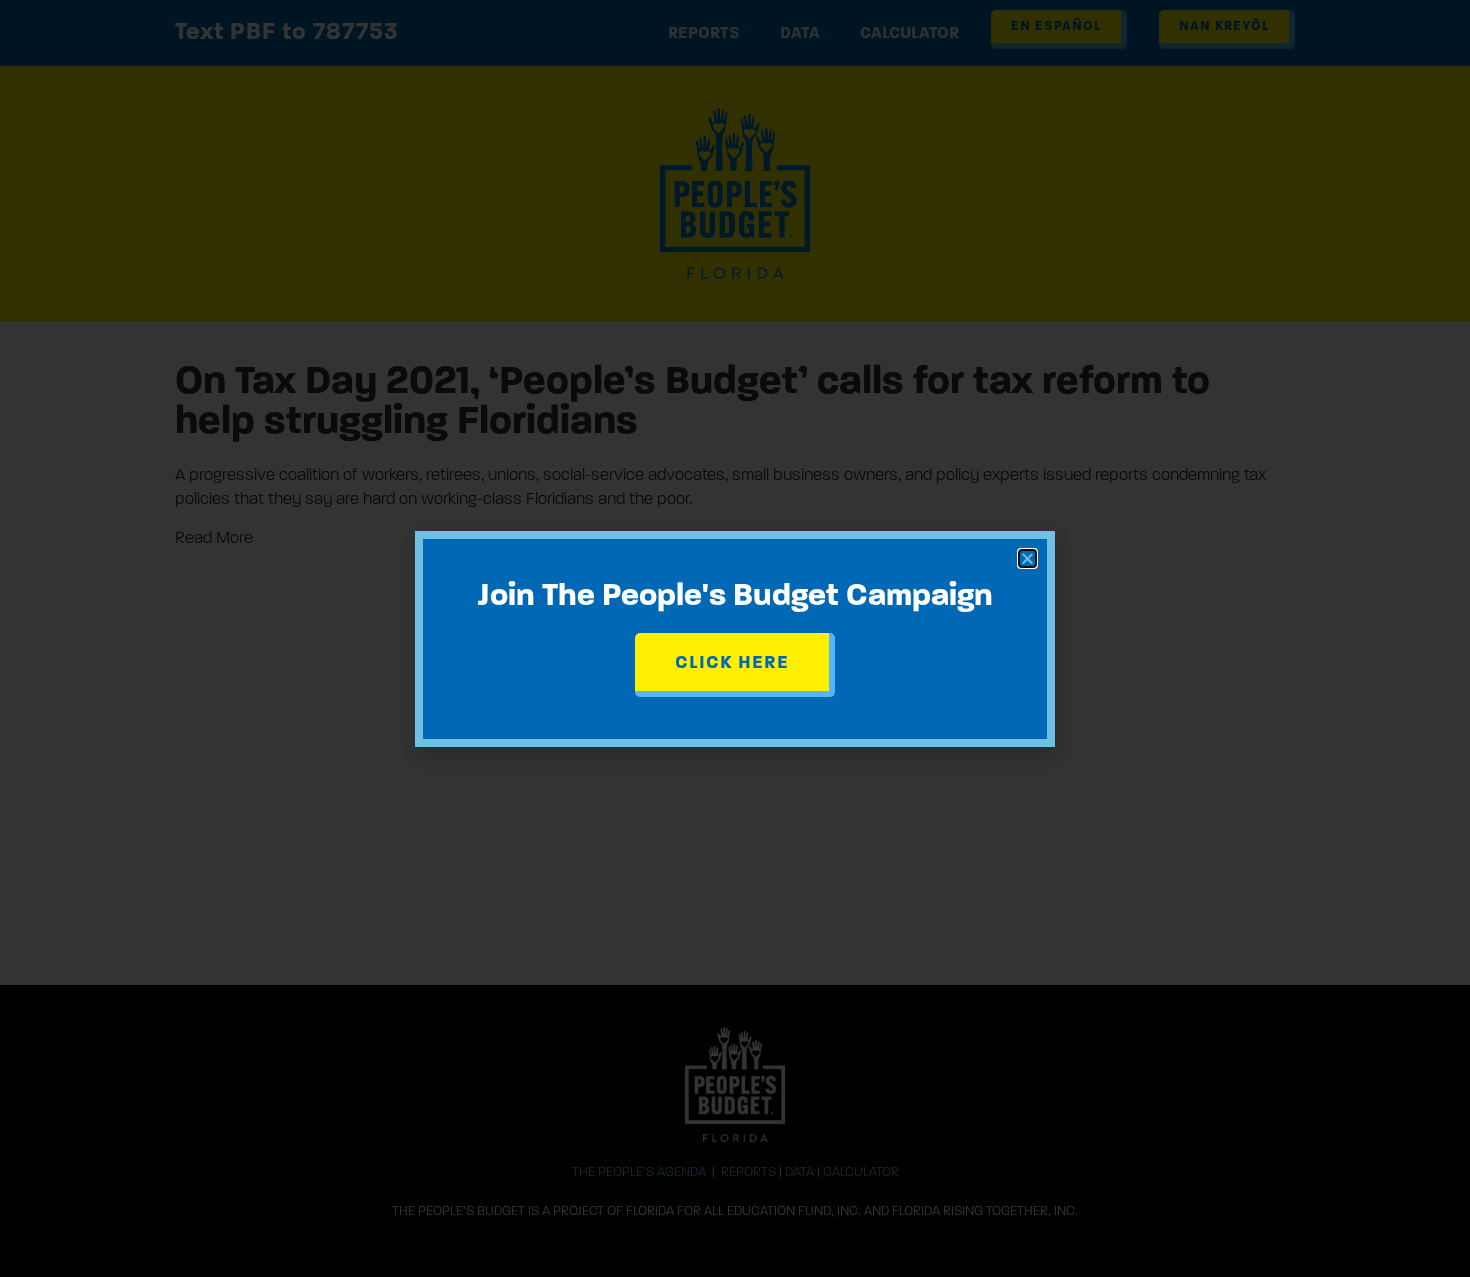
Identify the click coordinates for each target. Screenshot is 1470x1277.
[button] (1027, 558)
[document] (735, 638)
